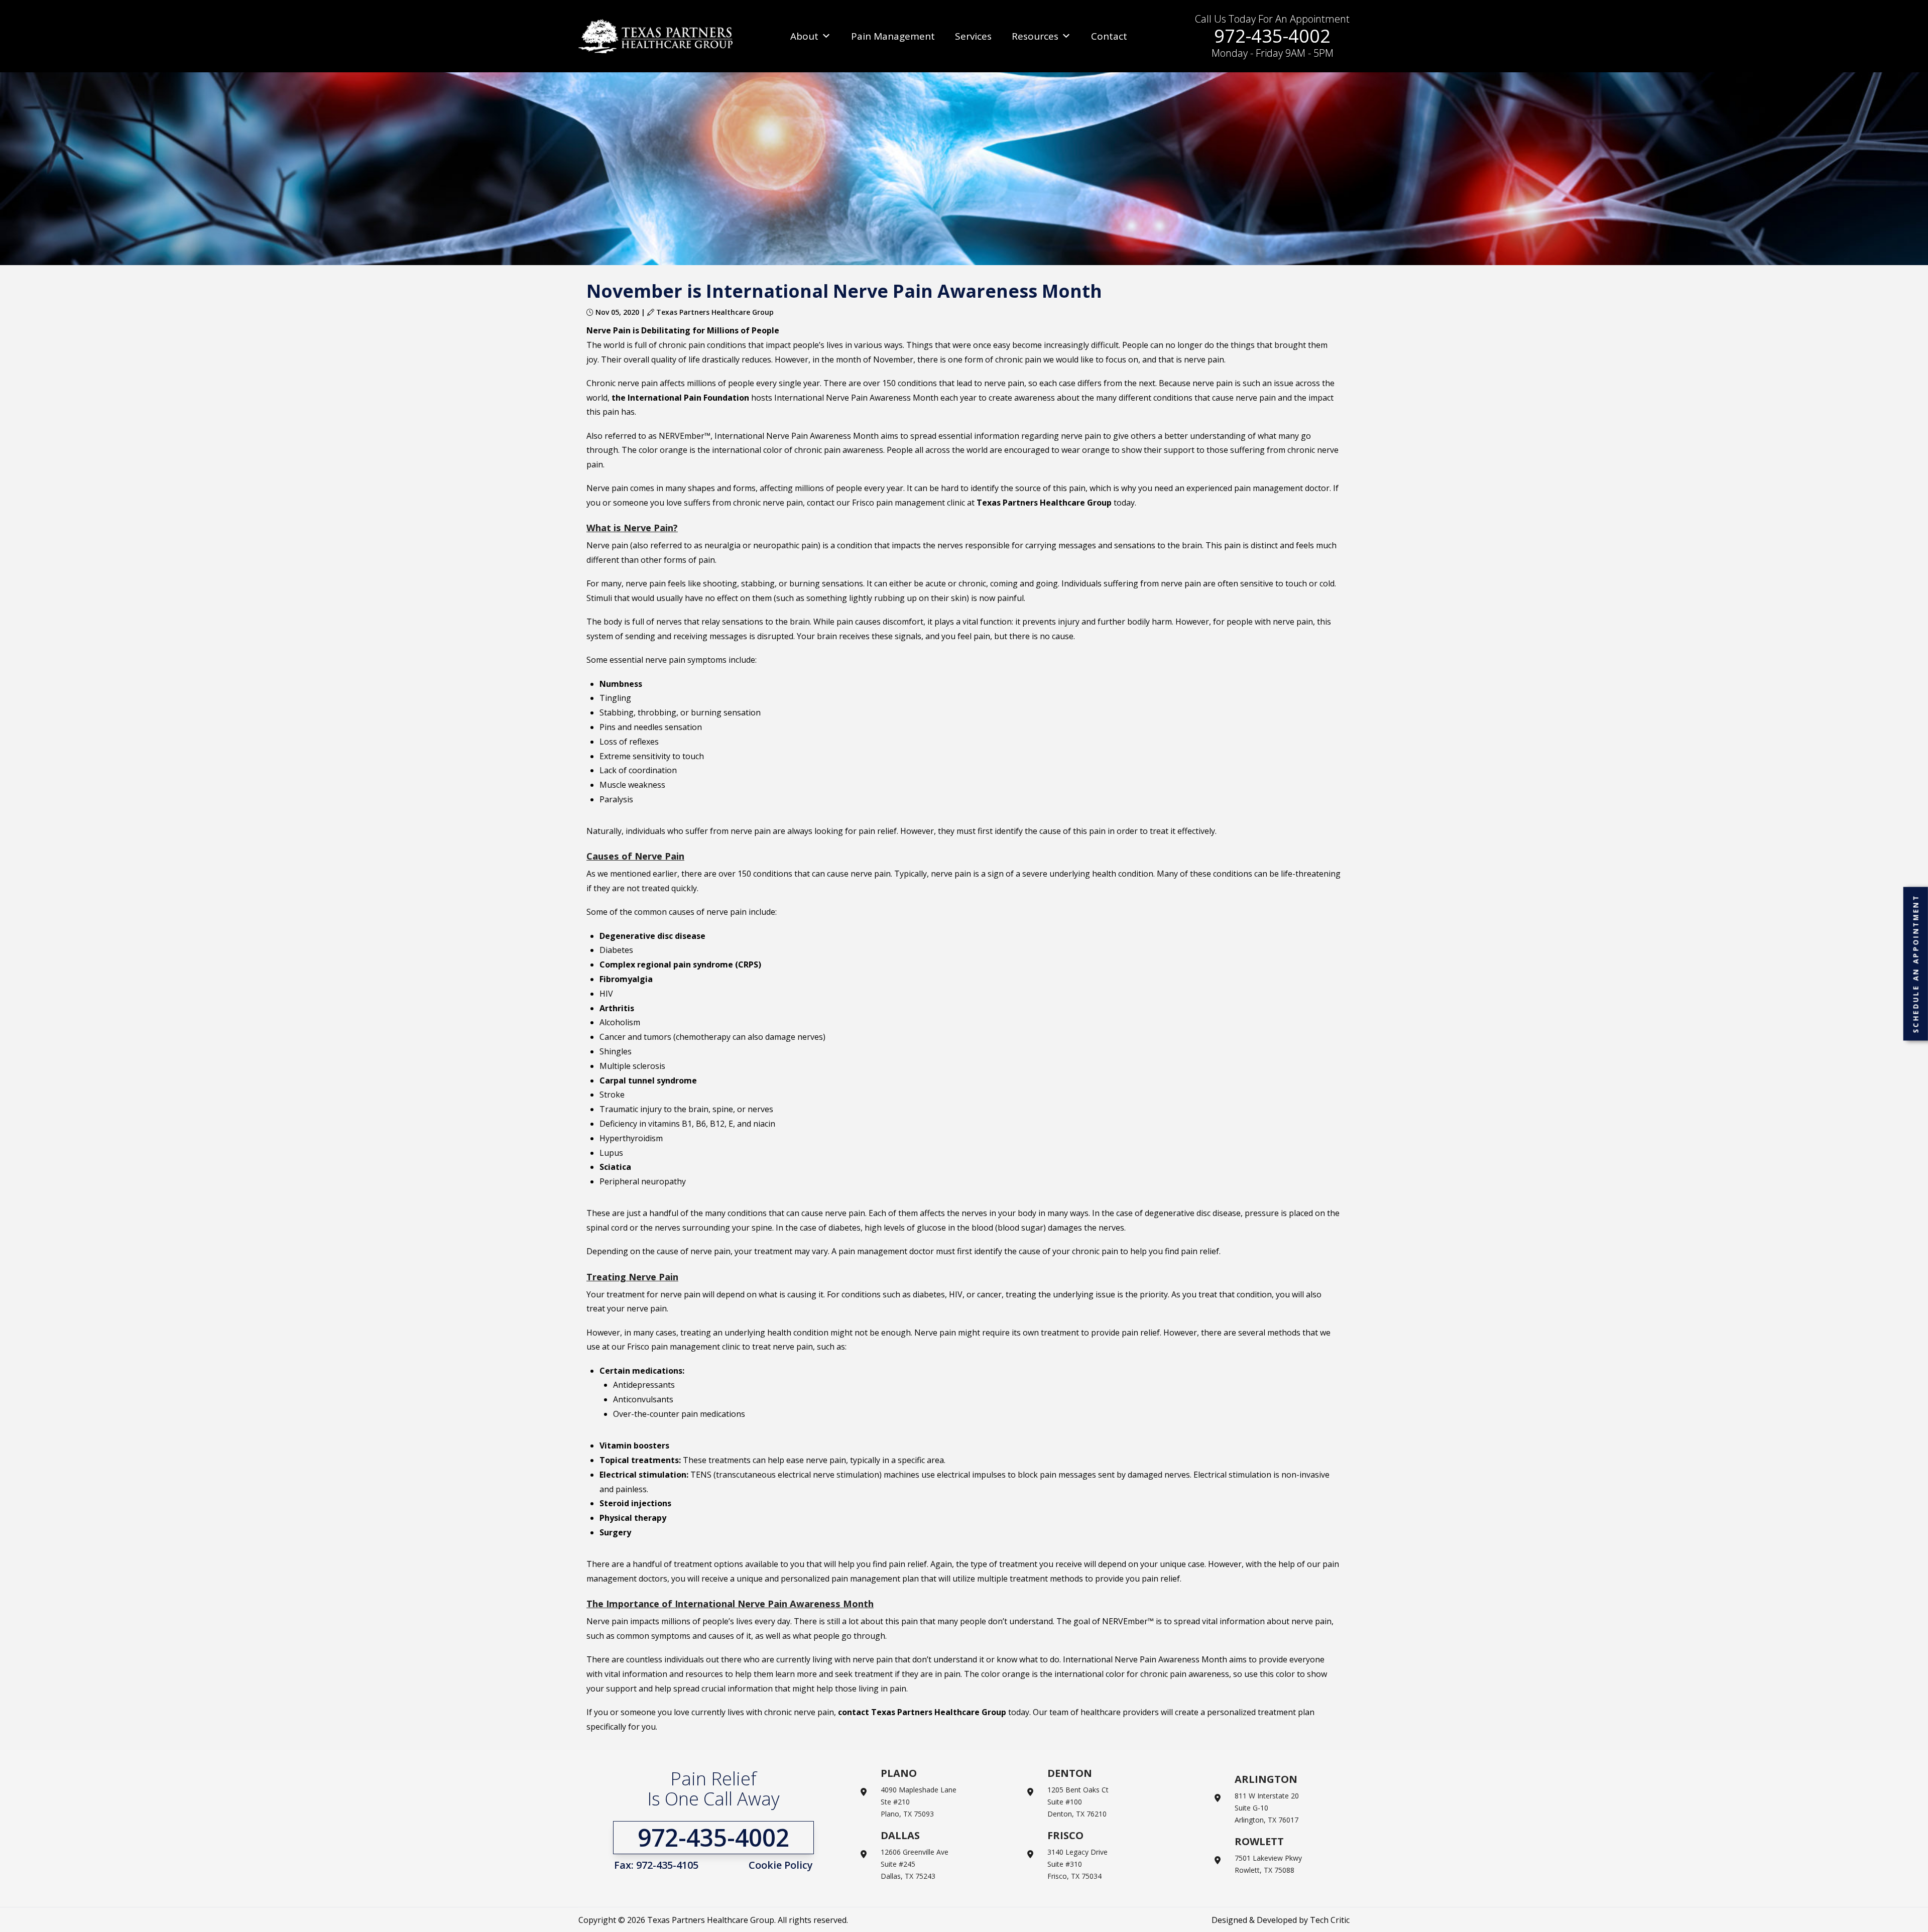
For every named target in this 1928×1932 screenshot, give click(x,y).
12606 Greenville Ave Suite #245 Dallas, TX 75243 (915, 1864)
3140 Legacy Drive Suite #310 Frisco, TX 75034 (1077, 1864)
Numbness (621, 684)
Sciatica (615, 1167)
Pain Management (893, 36)
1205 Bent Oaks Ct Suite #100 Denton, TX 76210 (1078, 1802)
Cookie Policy (781, 1865)
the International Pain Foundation (680, 398)
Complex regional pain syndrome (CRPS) (680, 964)
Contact (1109, 36)
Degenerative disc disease (652, 936)
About (804, 36)
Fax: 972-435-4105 (656, 1865)
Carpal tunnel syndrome (648, 1080)
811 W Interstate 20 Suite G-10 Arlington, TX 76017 (1267, 1808)
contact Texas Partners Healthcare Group (922, 1712)
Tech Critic (1330, 1920)
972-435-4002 (1272, 36)
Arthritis (617, 1008)
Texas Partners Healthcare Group (1044, 503)
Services (973, 36)
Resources (1035, 36)
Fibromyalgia (626, 979)
